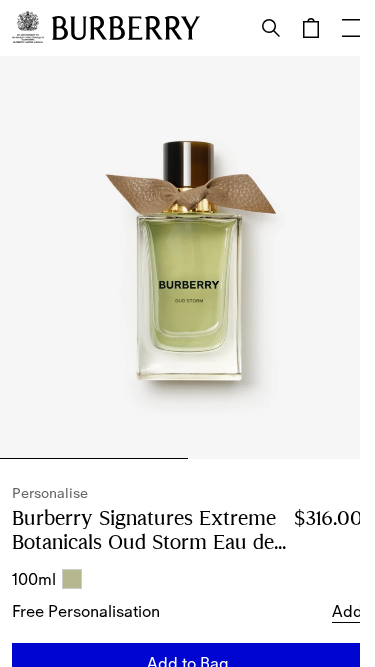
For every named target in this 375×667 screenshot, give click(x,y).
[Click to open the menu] (351, 28)
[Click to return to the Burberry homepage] (126, 28)
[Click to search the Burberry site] (271, 28)
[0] (311, 28)
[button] (347, 611)
